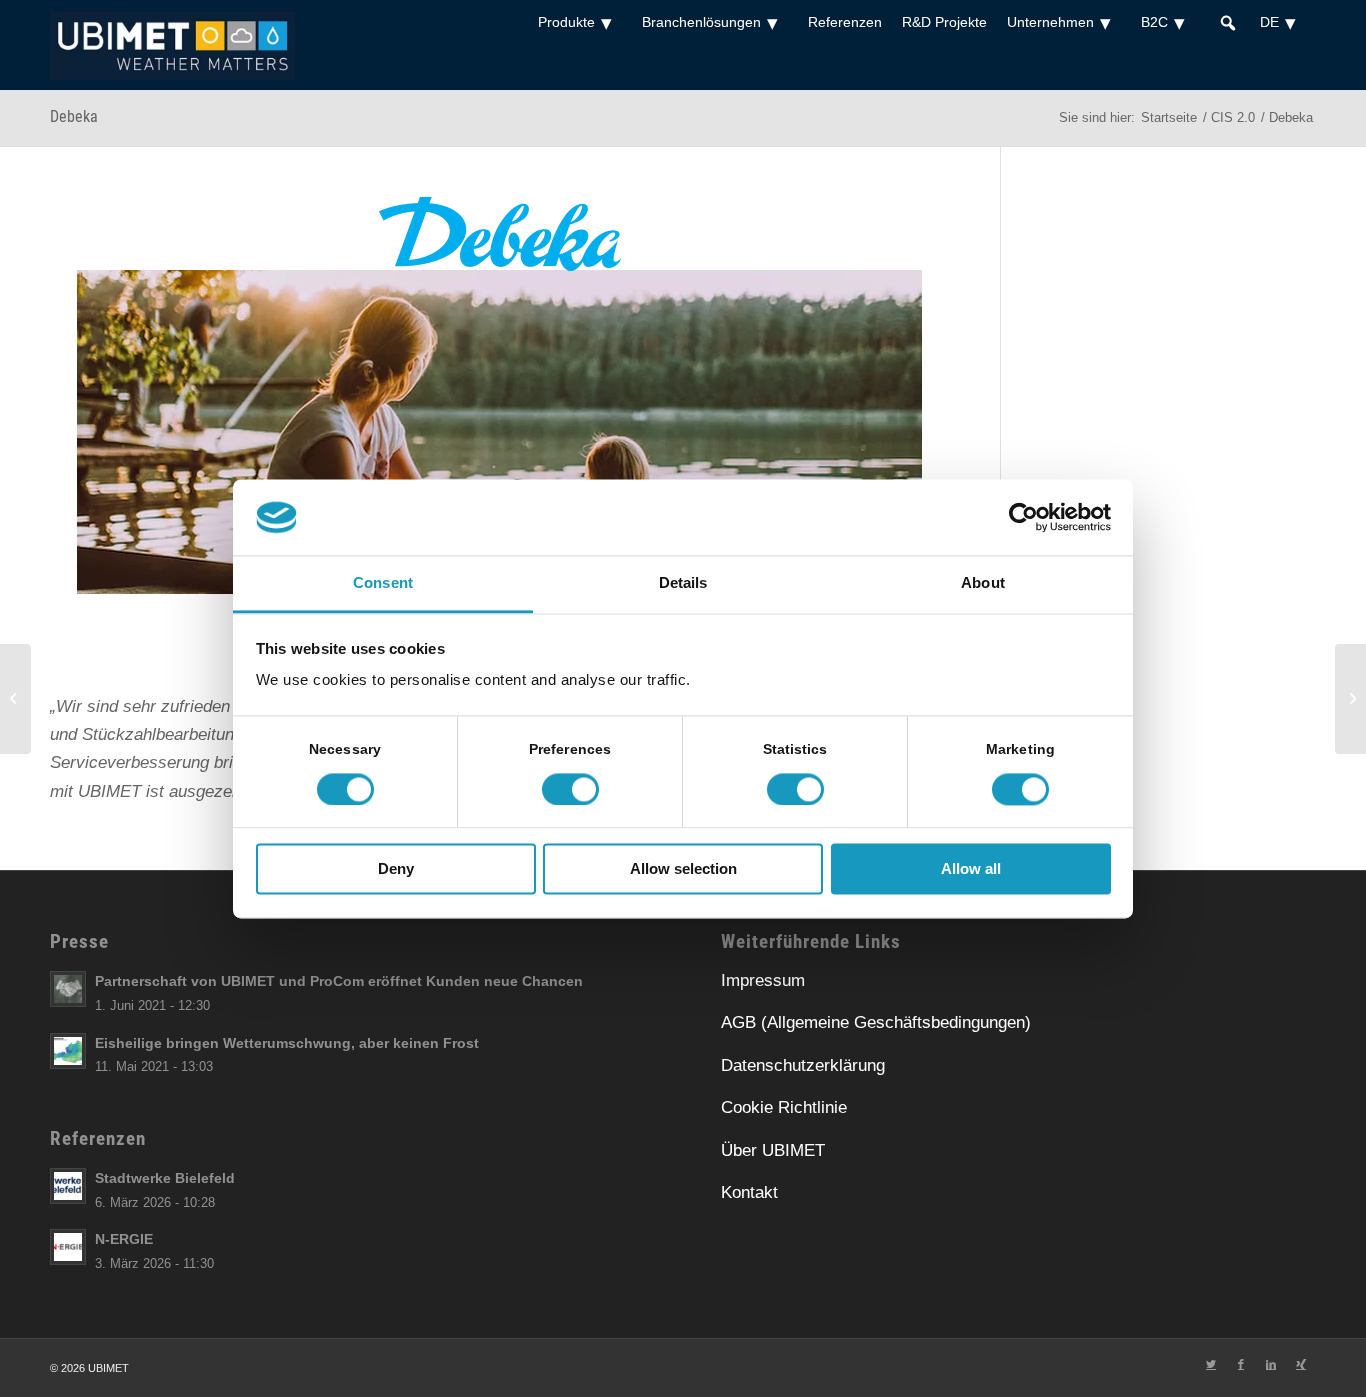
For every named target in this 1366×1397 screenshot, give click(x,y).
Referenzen (845, 22)
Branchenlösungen (701, 22)
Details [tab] (683, 583)
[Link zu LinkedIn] (1271, 1364)
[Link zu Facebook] (1241, 1364)
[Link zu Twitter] (1211, 1364)
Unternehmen (1050, 22)
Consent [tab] (383, 583)
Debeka (74, 116)
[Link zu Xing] (1301, 1364)
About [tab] (983, 583)
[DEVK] (1350, 699)
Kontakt (749, 1192)
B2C (1154, 22)
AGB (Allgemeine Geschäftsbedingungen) (876, 1022)
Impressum (763, 980)
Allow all (971, 869)
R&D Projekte (944, 22)
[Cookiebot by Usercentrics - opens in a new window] (1023, 517)
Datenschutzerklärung (803, 1065)
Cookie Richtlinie (784, 1107)
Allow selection (683, 869)
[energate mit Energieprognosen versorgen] (15, 699)
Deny (396, 869)
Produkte (566, 22)
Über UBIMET (773, 1150)
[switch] (570, 789)
